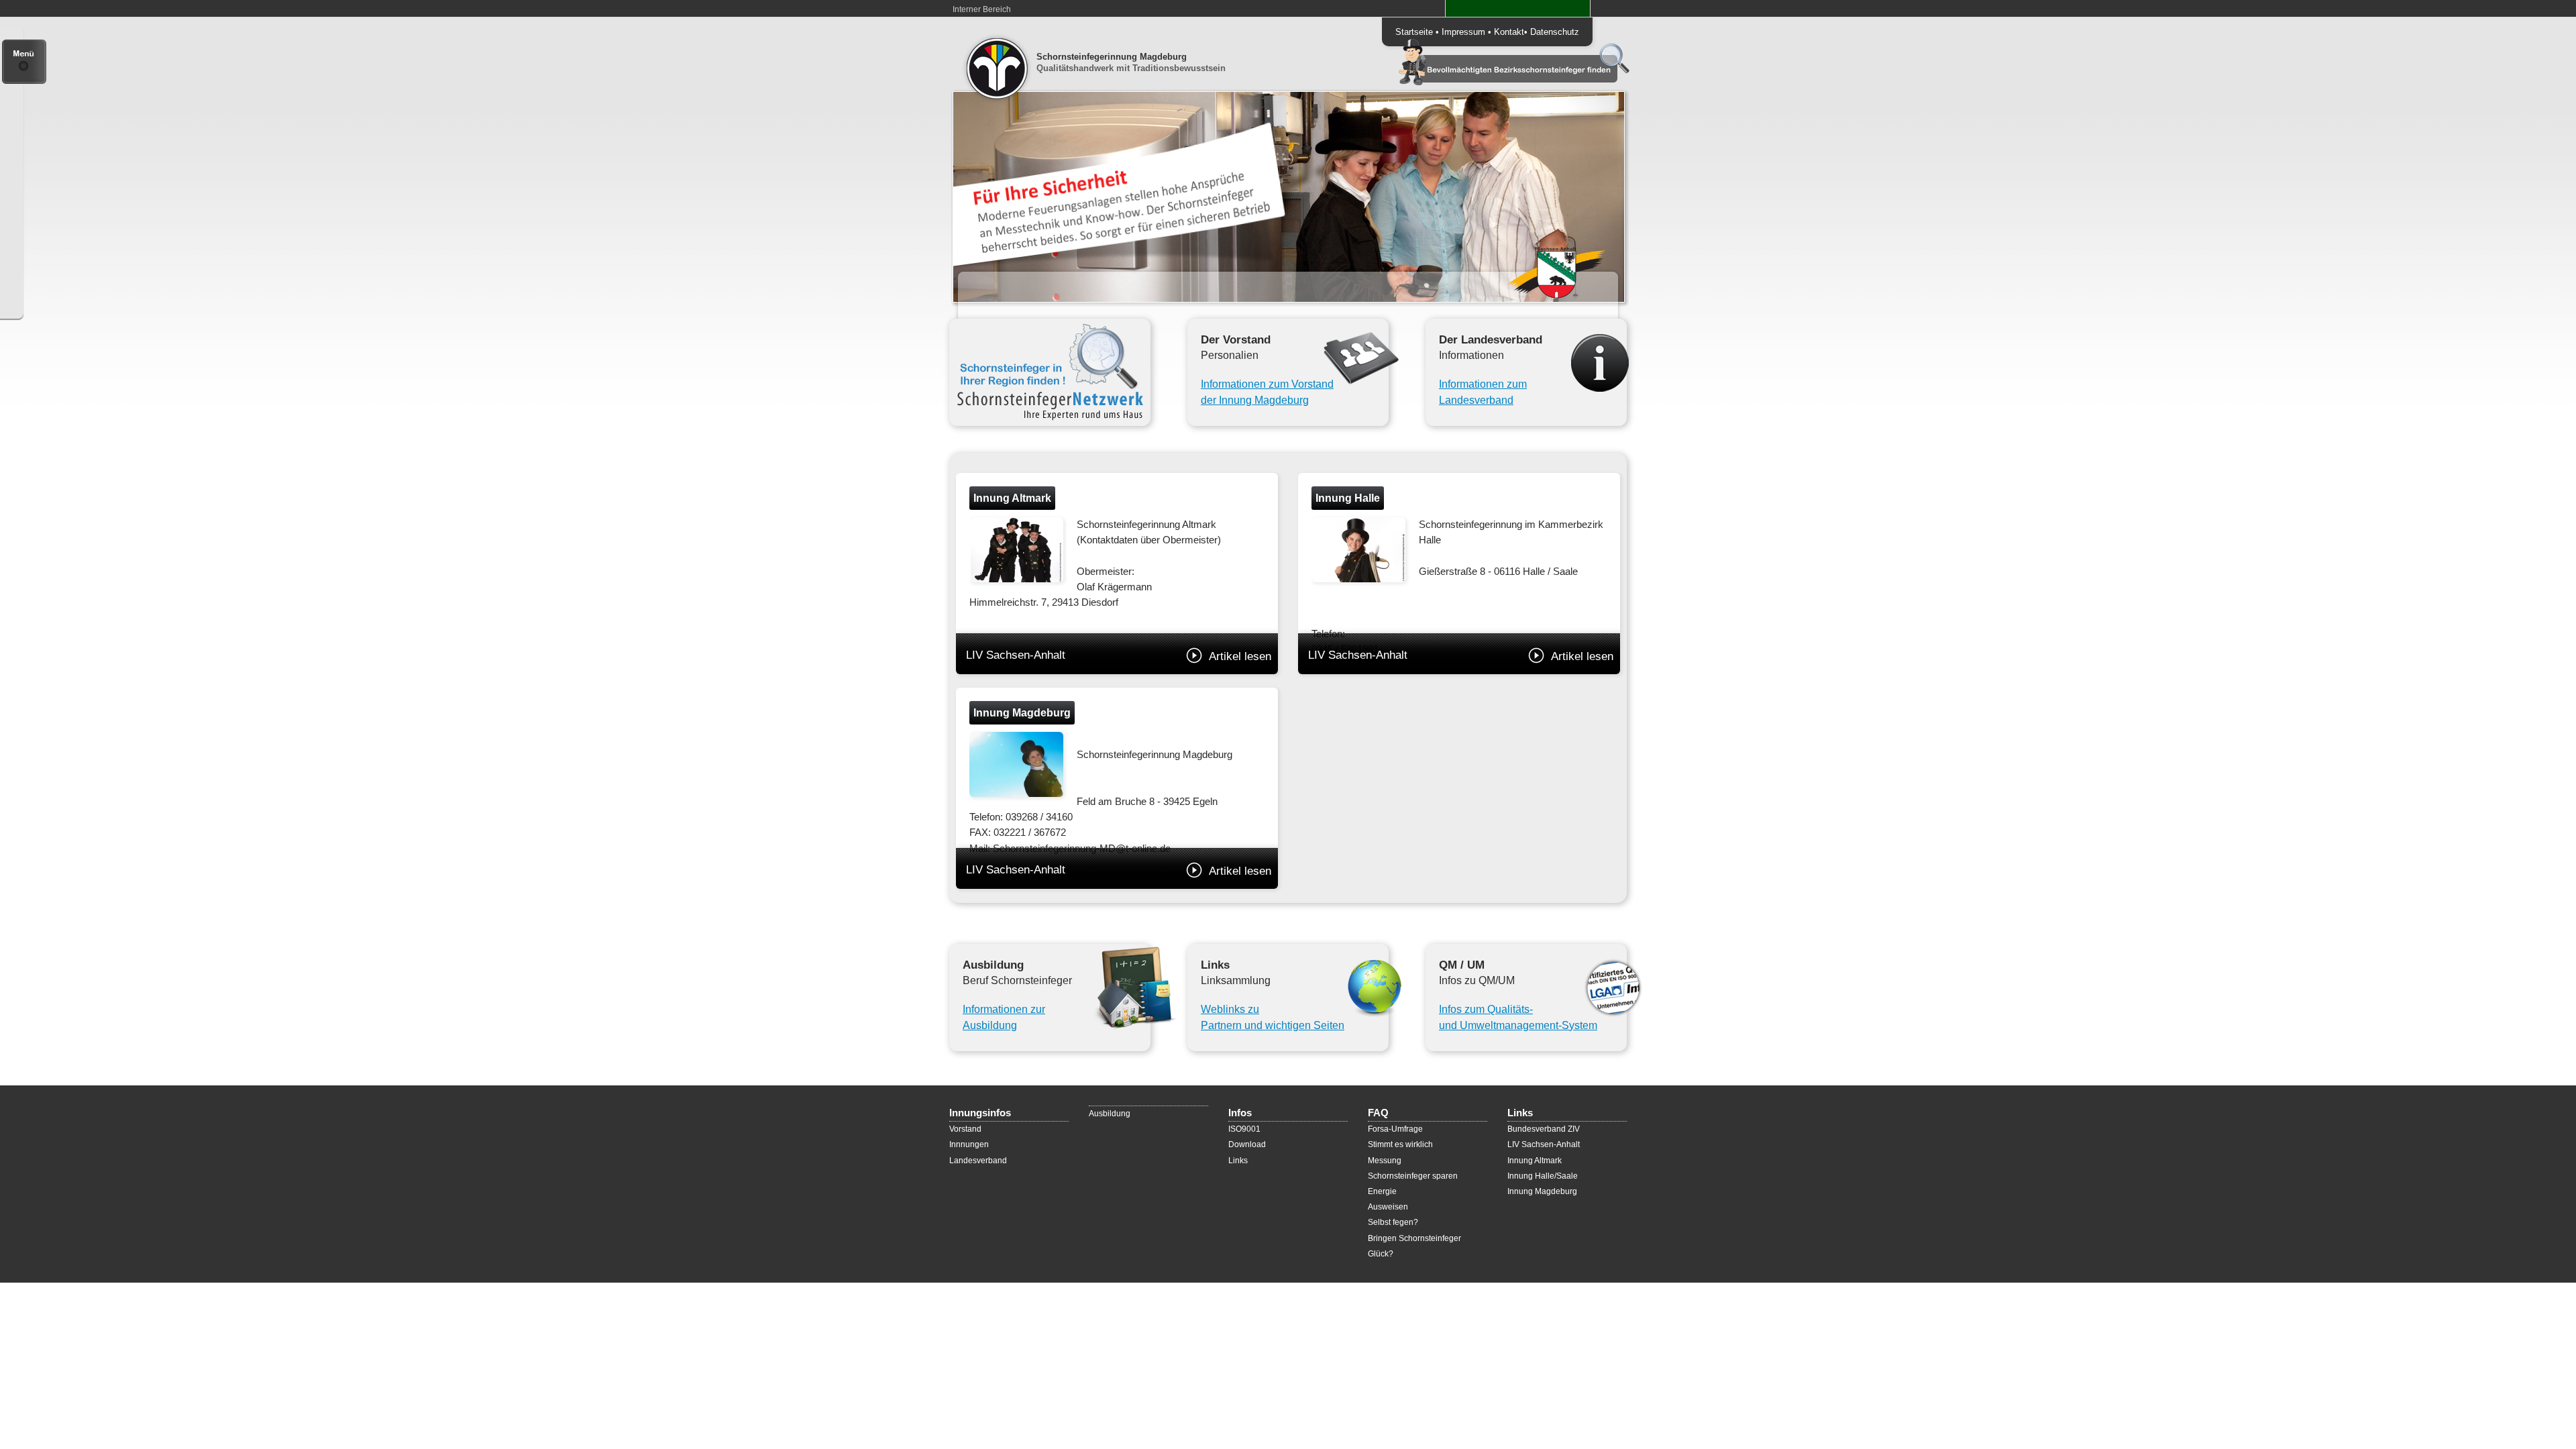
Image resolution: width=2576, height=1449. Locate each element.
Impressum (1463, 32)
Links (1238, 1161)
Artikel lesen (1240, 656)
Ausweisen (1388, 1207)
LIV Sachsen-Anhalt (1119, 655)
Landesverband (978, 1161)
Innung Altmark (1535, 1161)
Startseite (1414, 32)
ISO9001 (1244, 1129)
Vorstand (965, 1129)
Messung (1385, 1161)
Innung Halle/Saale (1543, 1176)
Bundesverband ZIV (1544, 1129)
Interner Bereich (982, 9)
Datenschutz (1555, 32)
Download (1247, 1144)
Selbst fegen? (1393, 1222)
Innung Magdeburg (1542, 1191)
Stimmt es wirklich (1400, 1144)
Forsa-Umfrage (1395, 1129)
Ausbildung (1110, 1114)
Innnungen (969, 1144)
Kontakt (1509, 32)
